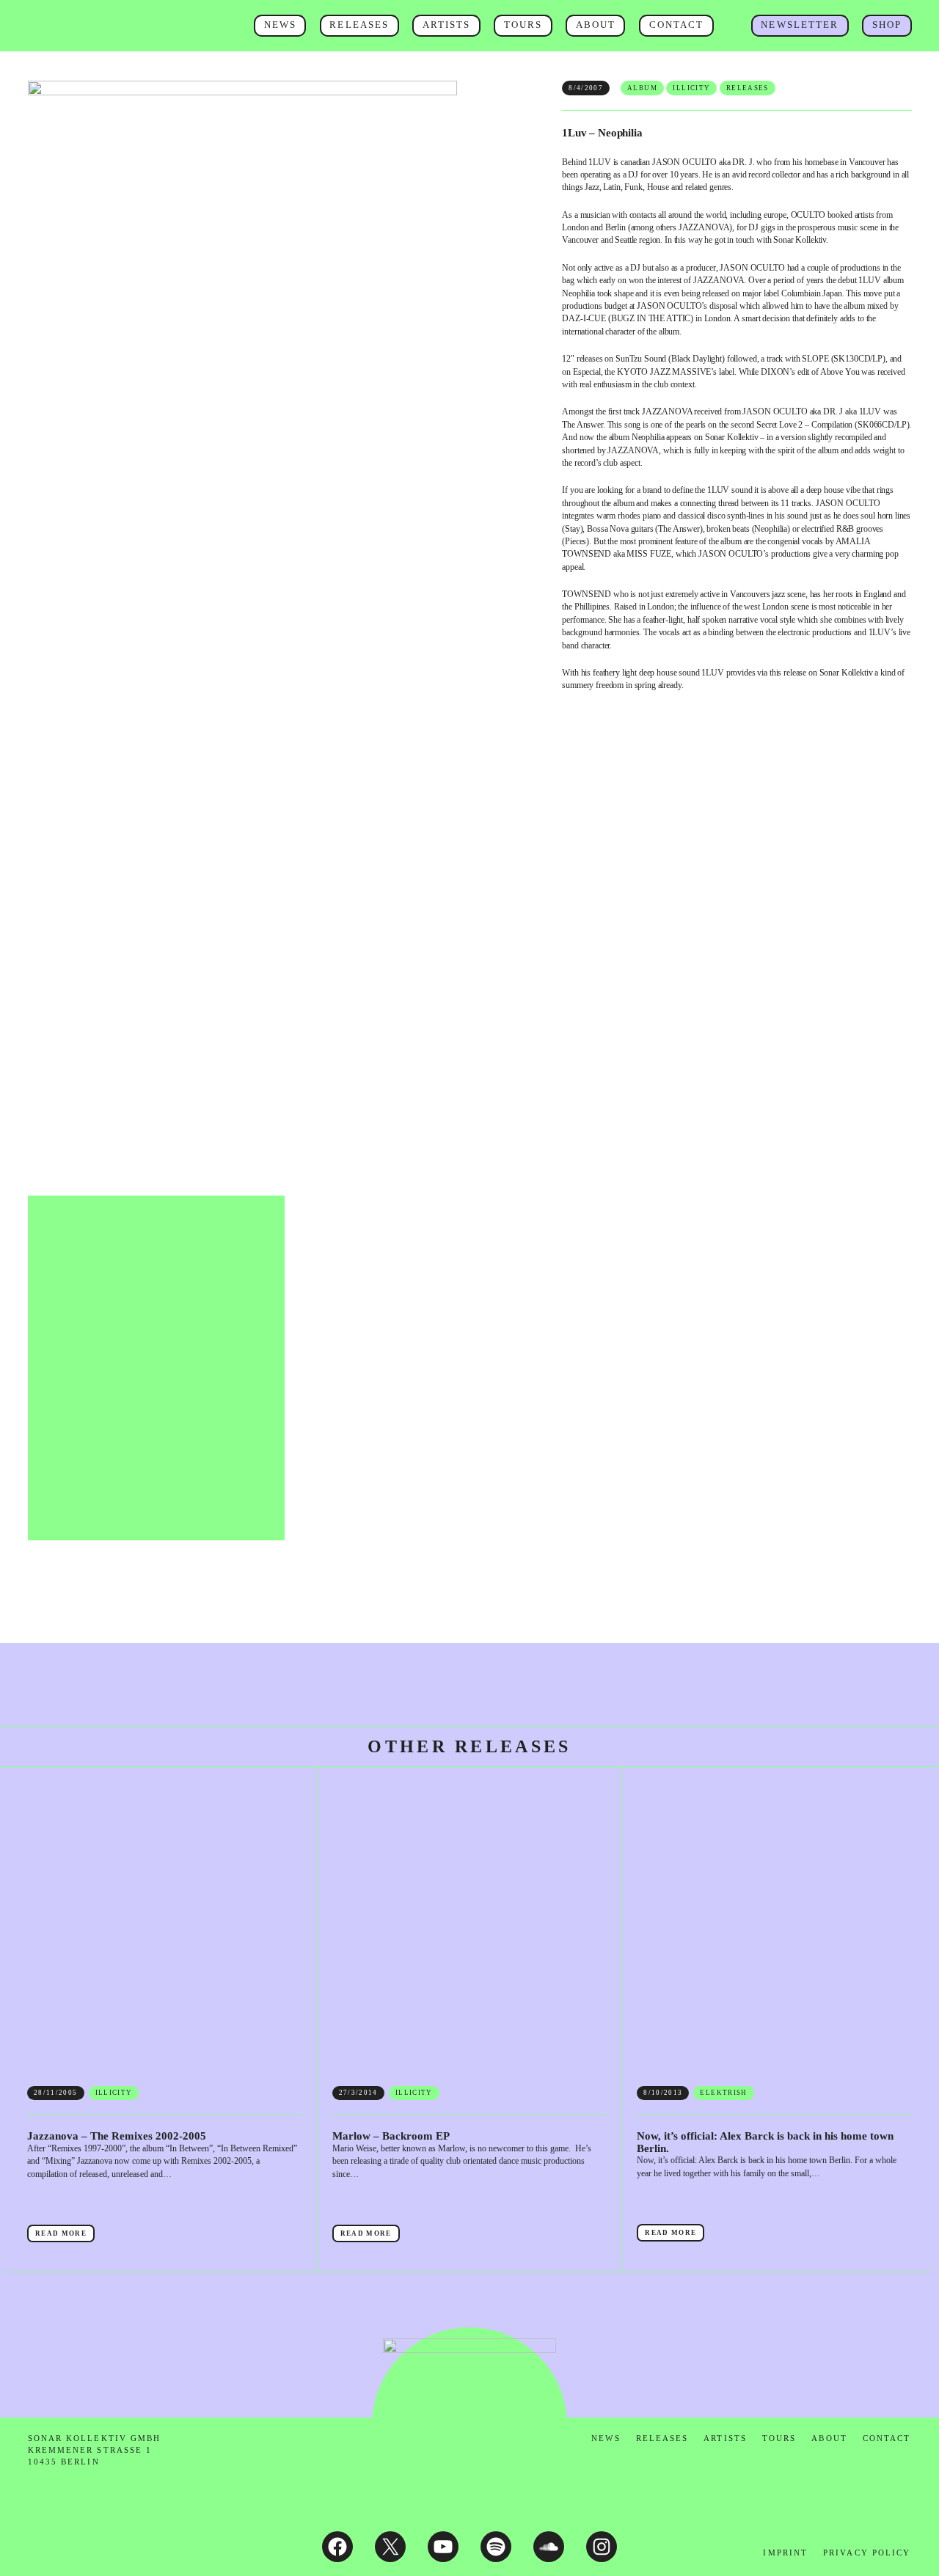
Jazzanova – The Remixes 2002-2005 (74, 1979)
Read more (65, 2135)
